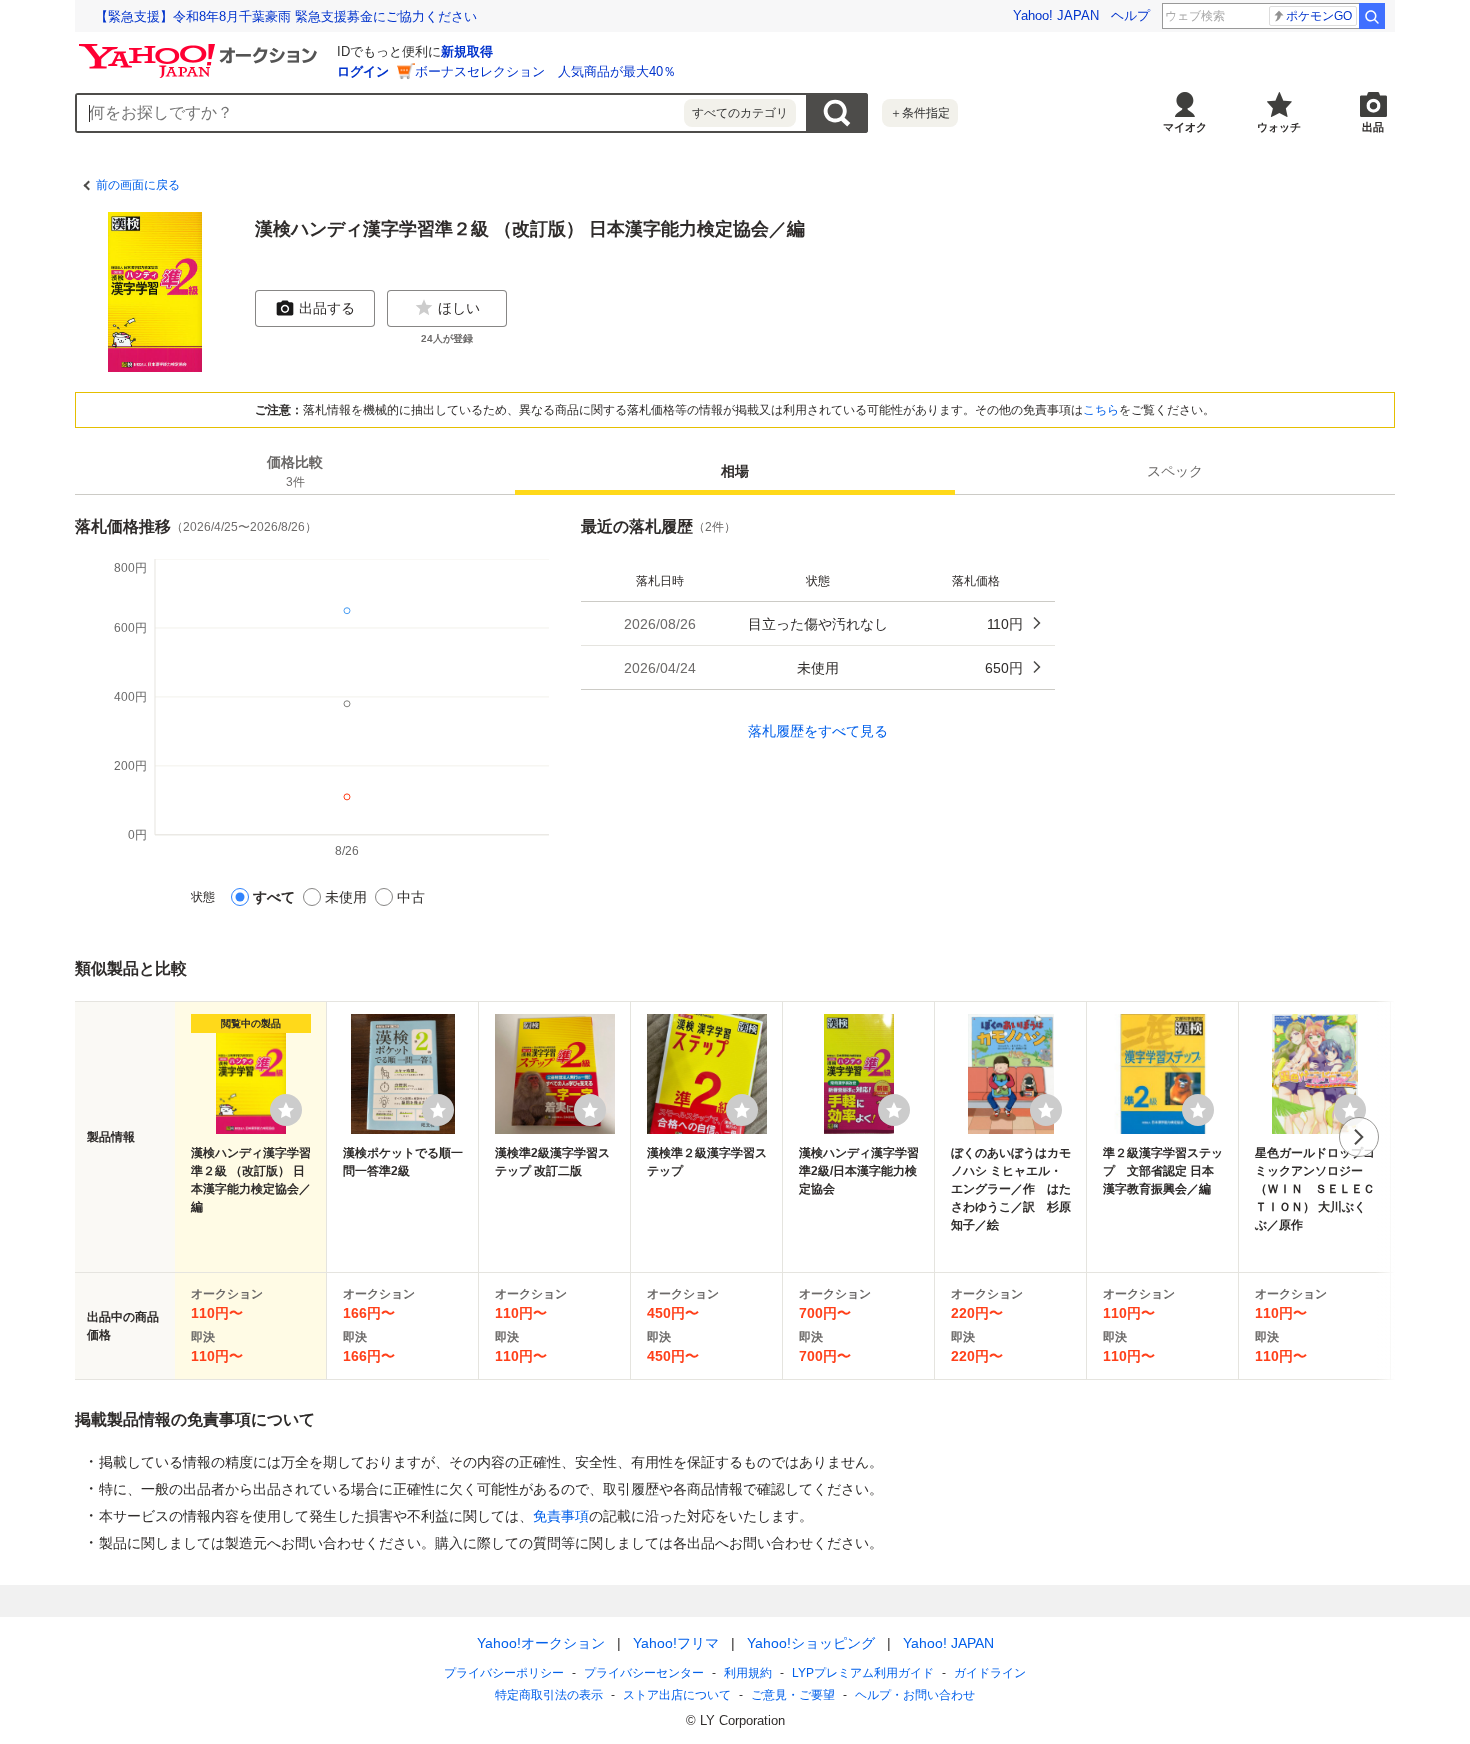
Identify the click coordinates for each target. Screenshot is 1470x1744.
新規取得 (467, 51)
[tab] (295, 471)
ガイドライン (990, 1673)
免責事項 (561, 1516)
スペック (1175, 471)
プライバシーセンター (644, 1673)
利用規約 (748, 1673)
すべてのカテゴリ (740, 113)
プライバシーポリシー (504, 1673)
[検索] (1372, 16)
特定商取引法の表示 (549, 1695)
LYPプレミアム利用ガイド (863, 1673)
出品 (1373, 127)
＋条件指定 (920, 113)
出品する (327, 308)
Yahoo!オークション (541, 1643)
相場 (735, 471)
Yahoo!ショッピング (811, 1643)
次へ (1359, 1137)
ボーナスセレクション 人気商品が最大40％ (545, 71)
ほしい (459, 308)
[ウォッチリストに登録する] (286, 1110)
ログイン (363, 71)
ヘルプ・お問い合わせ (915, 1695)
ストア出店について (677, 1695)
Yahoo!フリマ (676, 1643)
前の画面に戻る (138, 185)
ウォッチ (1279, 127)
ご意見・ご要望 (793, 1695)
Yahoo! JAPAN (1056, 15)
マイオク (1185, 127)
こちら (1101, 410)
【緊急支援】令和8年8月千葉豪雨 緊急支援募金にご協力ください (286, 16)
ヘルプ (1130, 15)
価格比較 (295, 471)
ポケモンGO (1319, 16)
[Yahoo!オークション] (201, 49)
